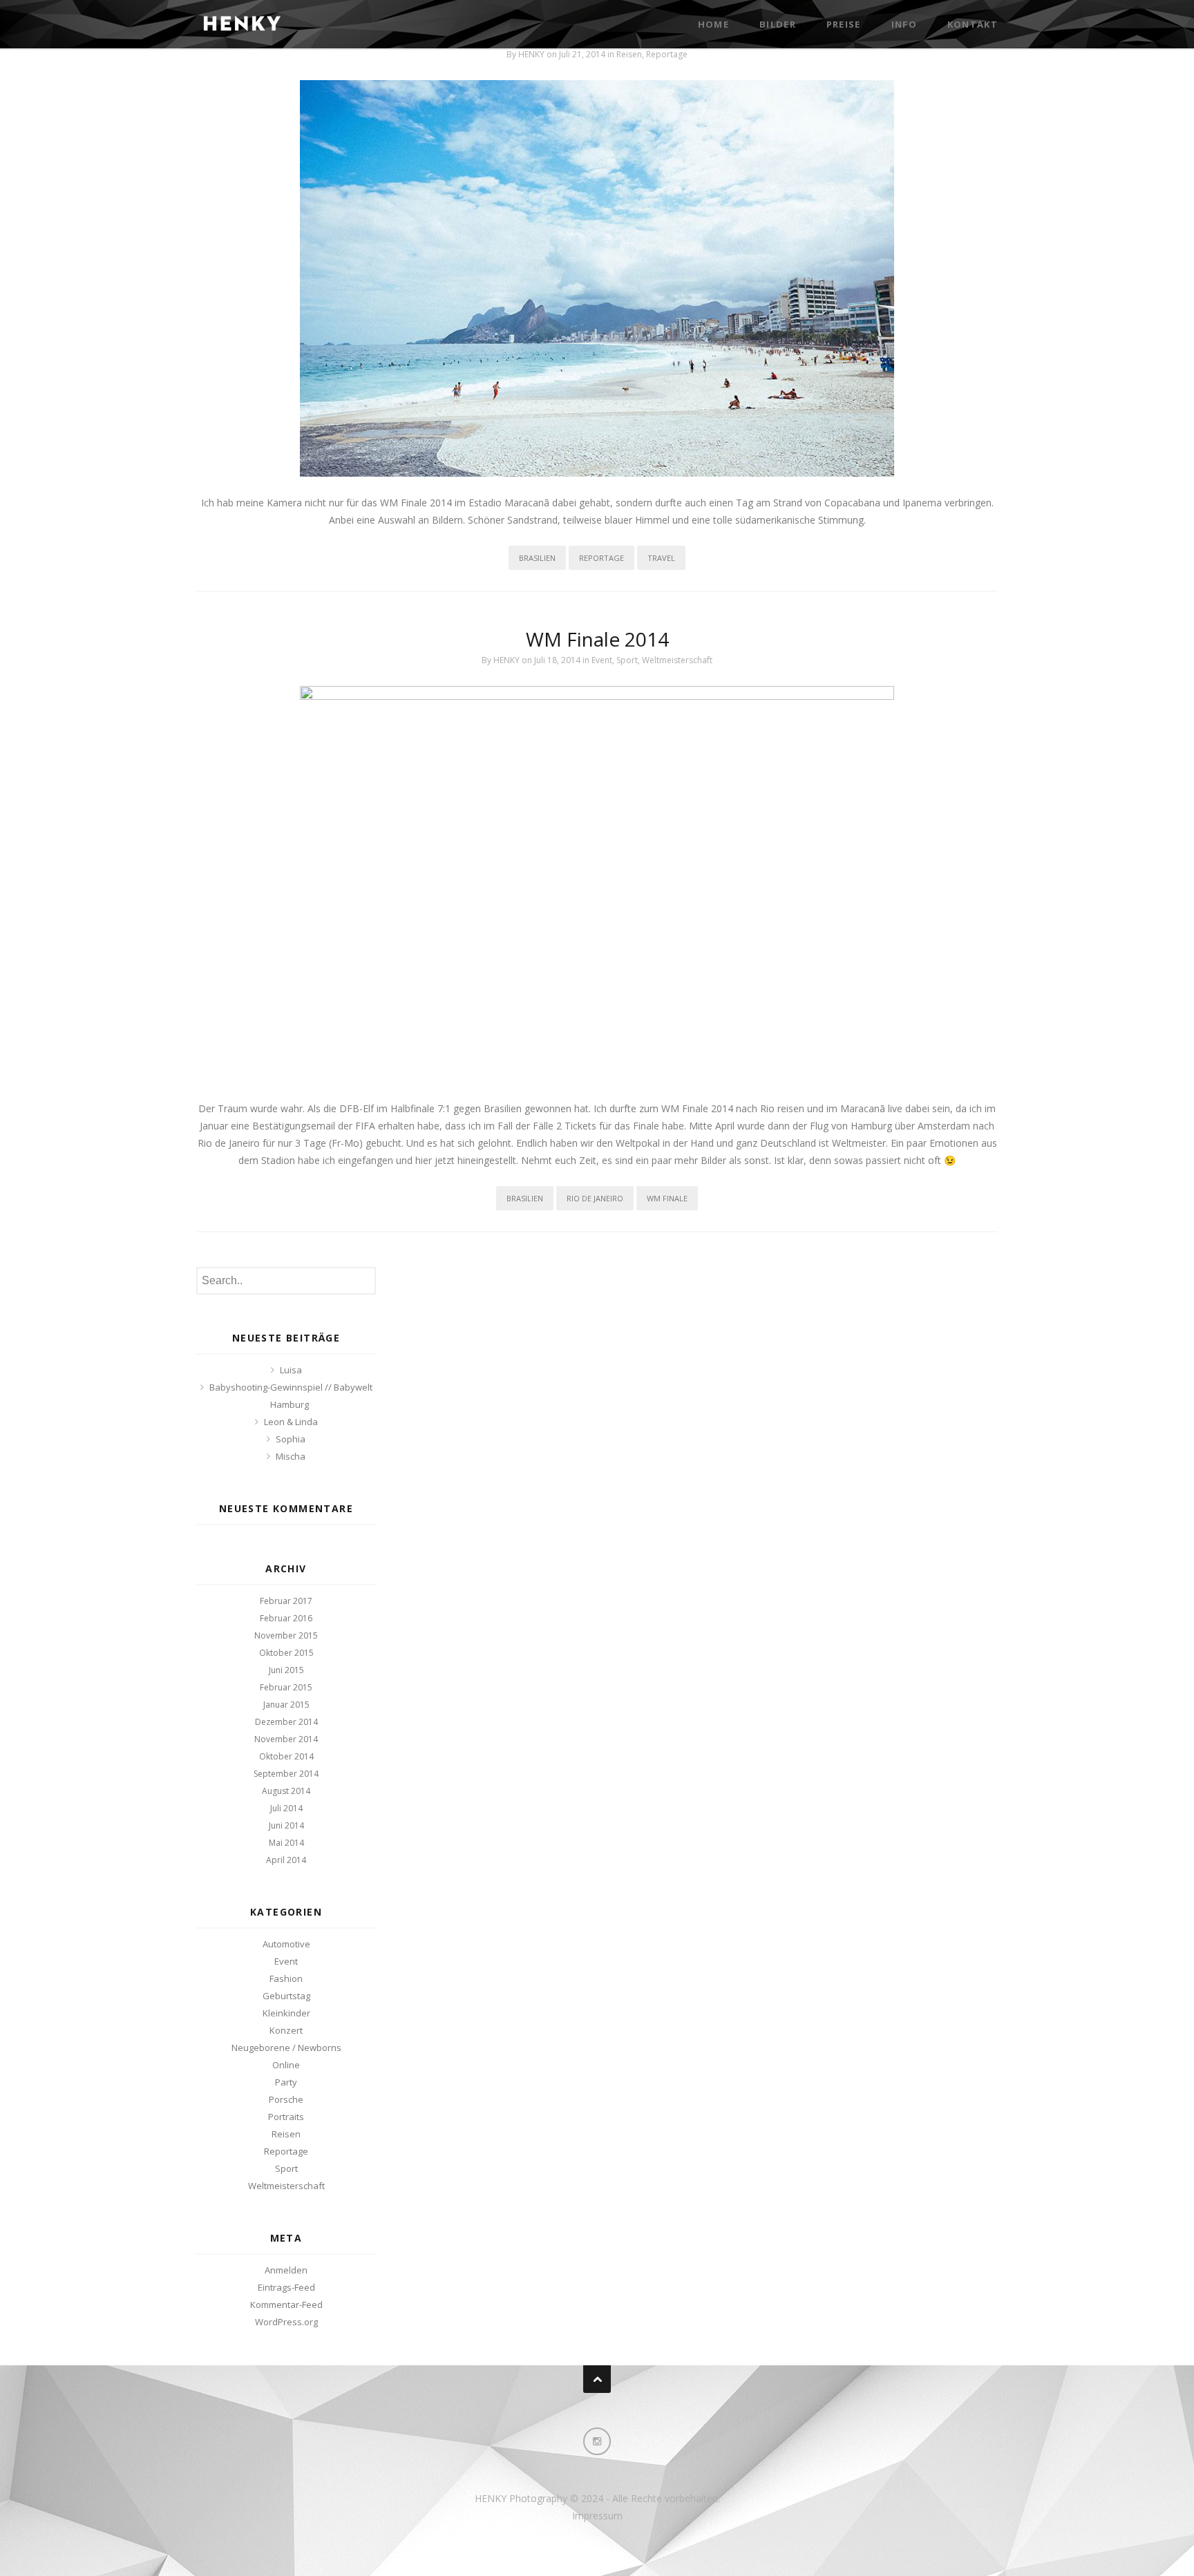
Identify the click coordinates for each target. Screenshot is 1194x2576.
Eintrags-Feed (286, 2287)
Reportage (667, 54)
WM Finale (667, 1198)
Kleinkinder (286, 2013)
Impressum (597, 2516)
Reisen (629, 54)
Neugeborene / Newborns (286, 2048)
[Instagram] (597, 2441)
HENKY (531, 54)
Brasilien (537, 558)
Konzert (286, 2030)
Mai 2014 (286, 1843)
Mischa (291, 1456)
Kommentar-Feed (286, 2305)
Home (713, 24)
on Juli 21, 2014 (577, 54)
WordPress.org (286, 2322)
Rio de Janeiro (595, 1198)
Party (286, 2082)
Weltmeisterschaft (677, 660)
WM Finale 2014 (597, 639)
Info (904, 24)
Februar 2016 (286, 1618)
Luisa (291, 1370)
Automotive (286, 1944)
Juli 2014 (286, 1808)
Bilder (778, 24)
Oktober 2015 (286, 1653)
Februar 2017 (286, 1601)
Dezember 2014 (286, 1722)
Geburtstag (286, 1996)
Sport (627, 660)
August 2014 (286, 1791)
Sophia (291, 1439)
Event (602, 660)
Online (286, 2065)
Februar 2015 (286, 1687)
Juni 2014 (286, 1825)
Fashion (286, 1978)
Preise (844, 24)
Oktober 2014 (286, 1756)
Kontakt (973, 24)
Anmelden (286, 2270)
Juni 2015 (286, 1670)
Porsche (286, 2099)
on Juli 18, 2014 (552, 660)
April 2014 (286, 1860)
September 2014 (286, 1774)
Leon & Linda (291, 1422)
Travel (661, 558)
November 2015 (286, 1635)
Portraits (286, 2117)
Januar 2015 (286, 1705)
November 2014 (286, 1739)
